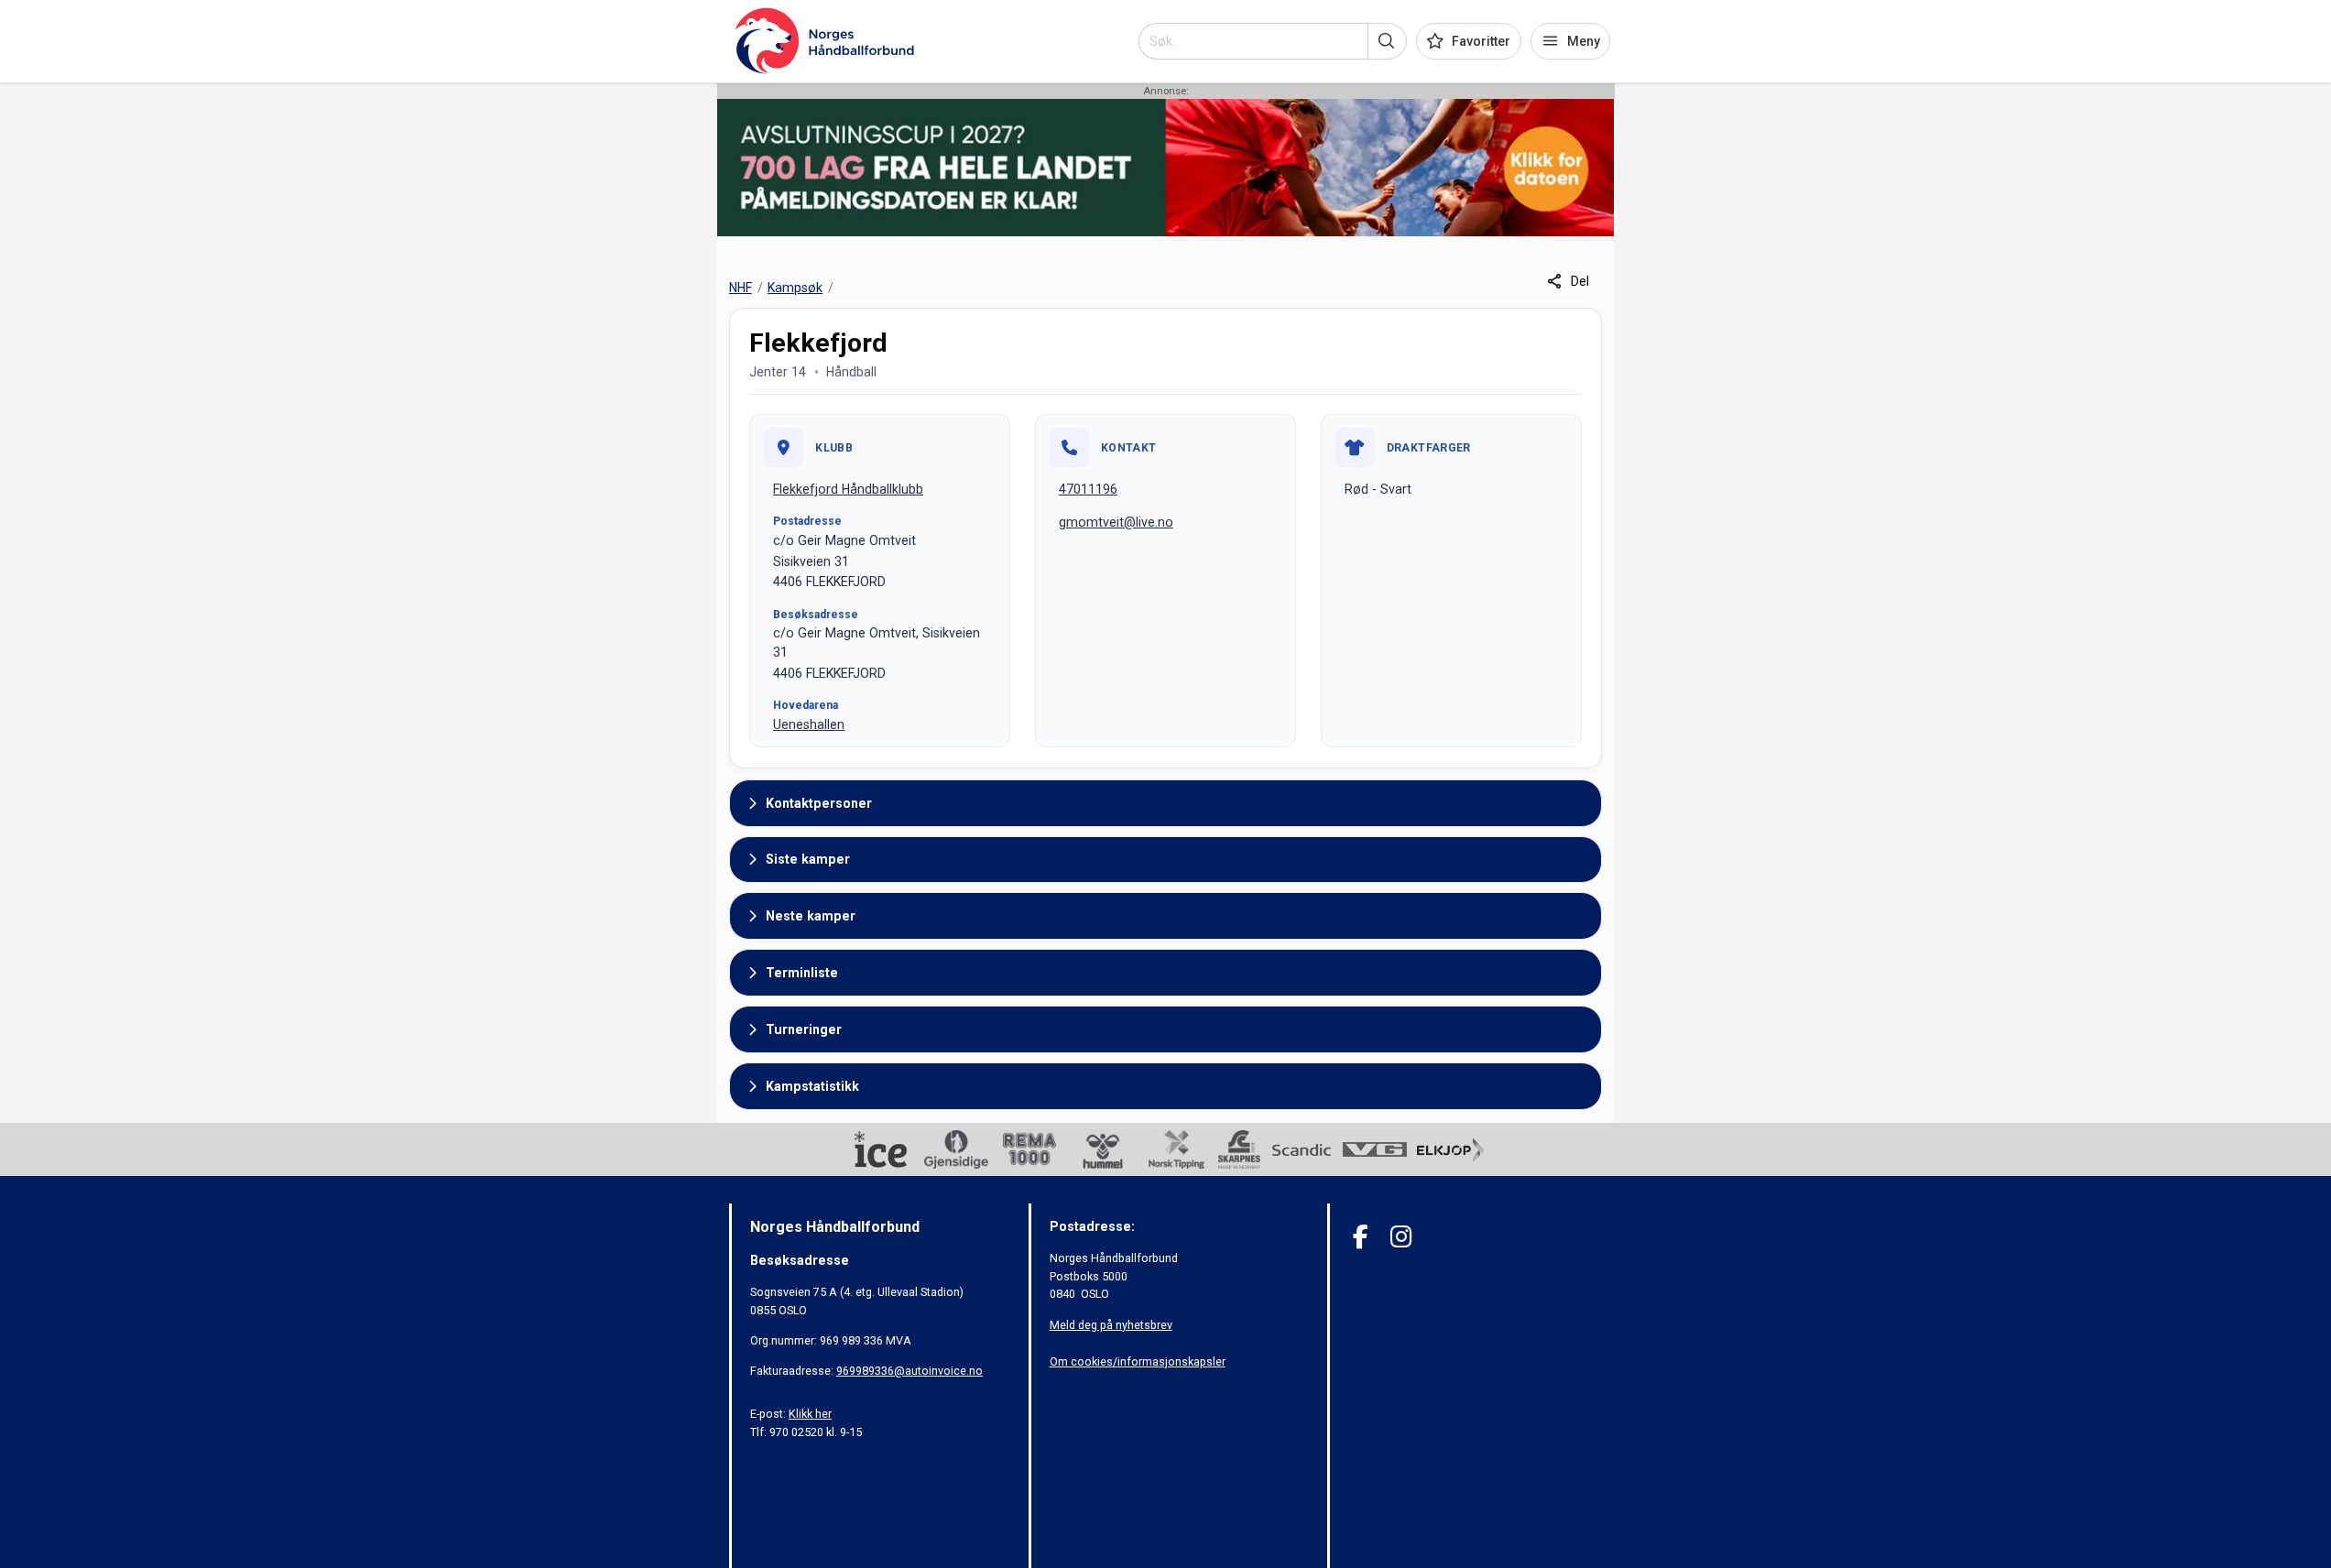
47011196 (1088, 489)
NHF (741, 288)
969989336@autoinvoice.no (910, 1371)
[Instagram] (1401, 1237)
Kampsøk (795, 288)
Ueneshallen (809, 724)
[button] (1387, 41)
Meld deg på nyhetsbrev (1111, 1325)
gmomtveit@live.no (1116, 522)
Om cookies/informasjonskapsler (1138, 1361)
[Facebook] (1361, 1237)
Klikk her (810, 1414)
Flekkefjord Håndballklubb (848, 489)
